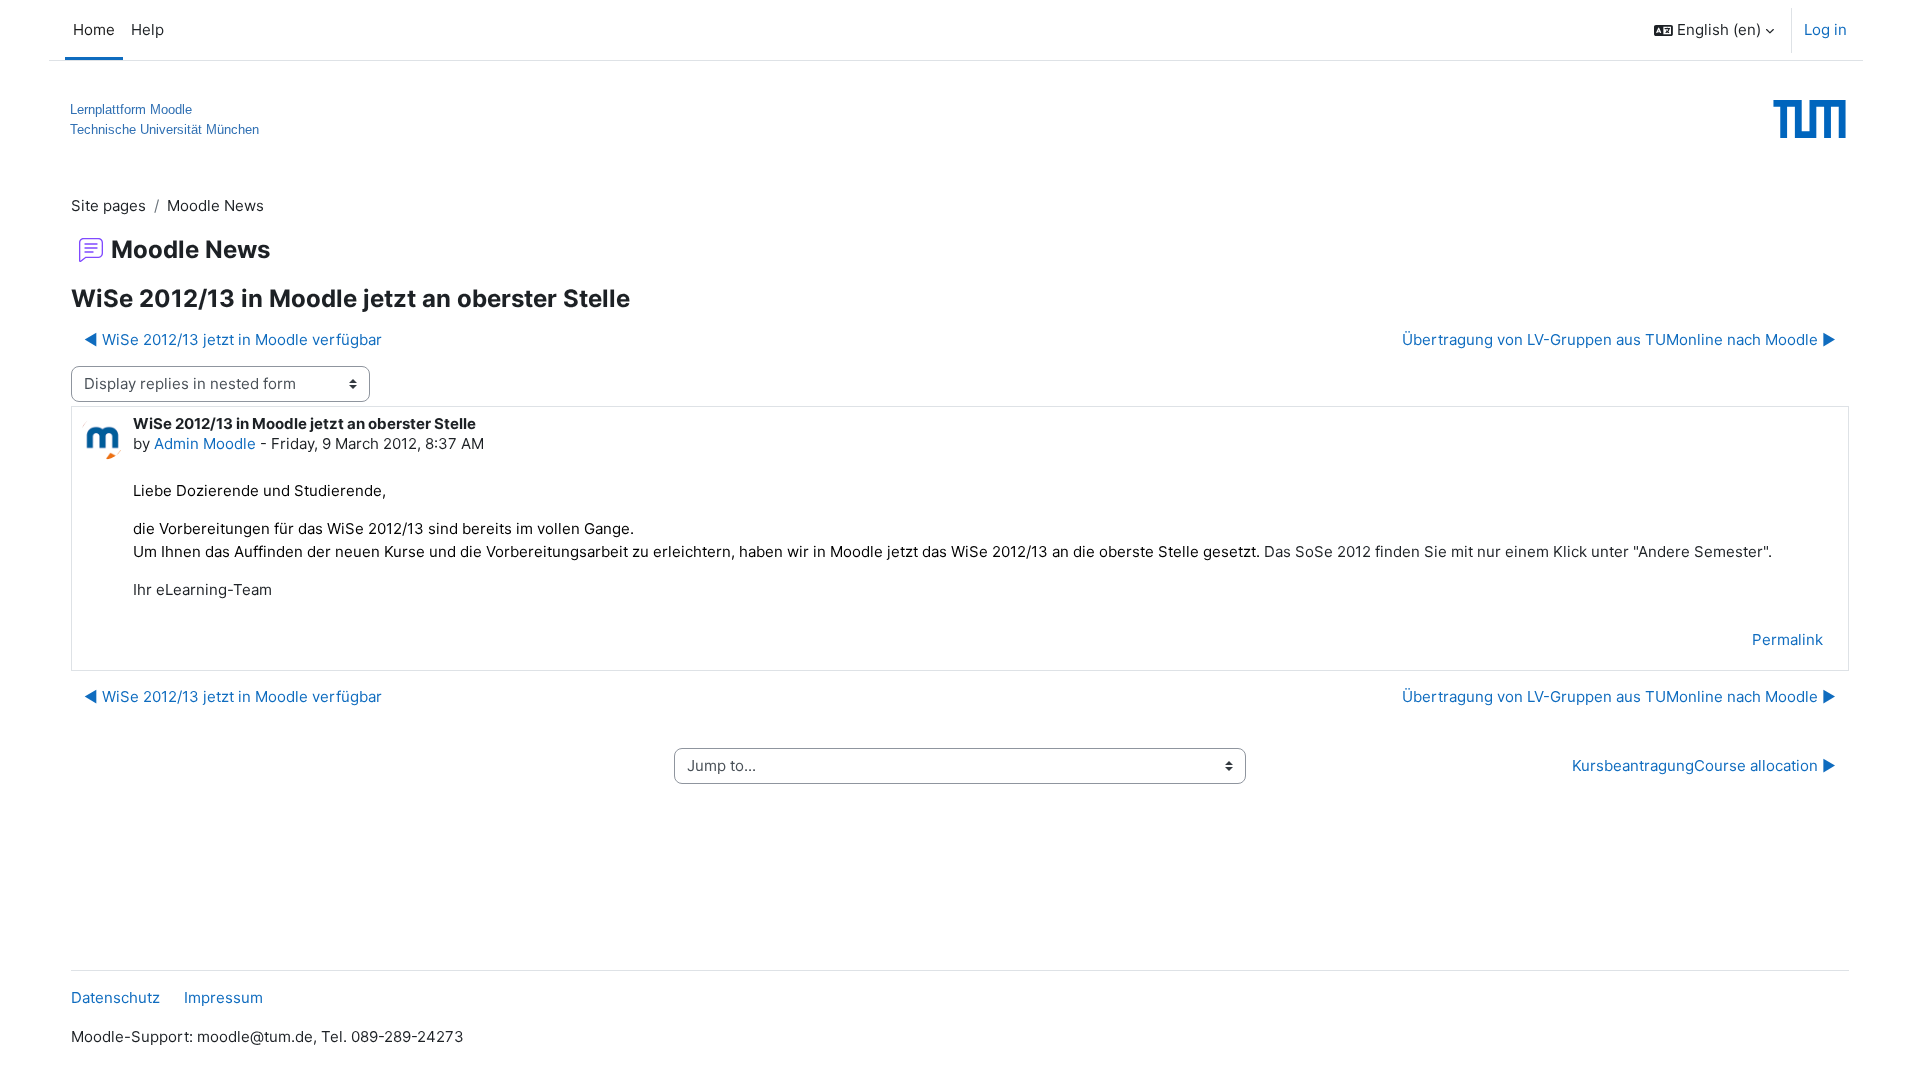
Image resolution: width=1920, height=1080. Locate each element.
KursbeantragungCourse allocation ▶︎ (1704, 765)
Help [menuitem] (147, 29)
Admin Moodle (205, 443)
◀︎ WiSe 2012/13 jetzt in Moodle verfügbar (233, 339)
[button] (1714, 30)
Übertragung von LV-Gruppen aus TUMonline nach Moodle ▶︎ (1619, 339)
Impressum (223, 997)
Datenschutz (115, 997)
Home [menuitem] (94, 29)
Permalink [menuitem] (1787, 639)
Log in (1825, 29)
